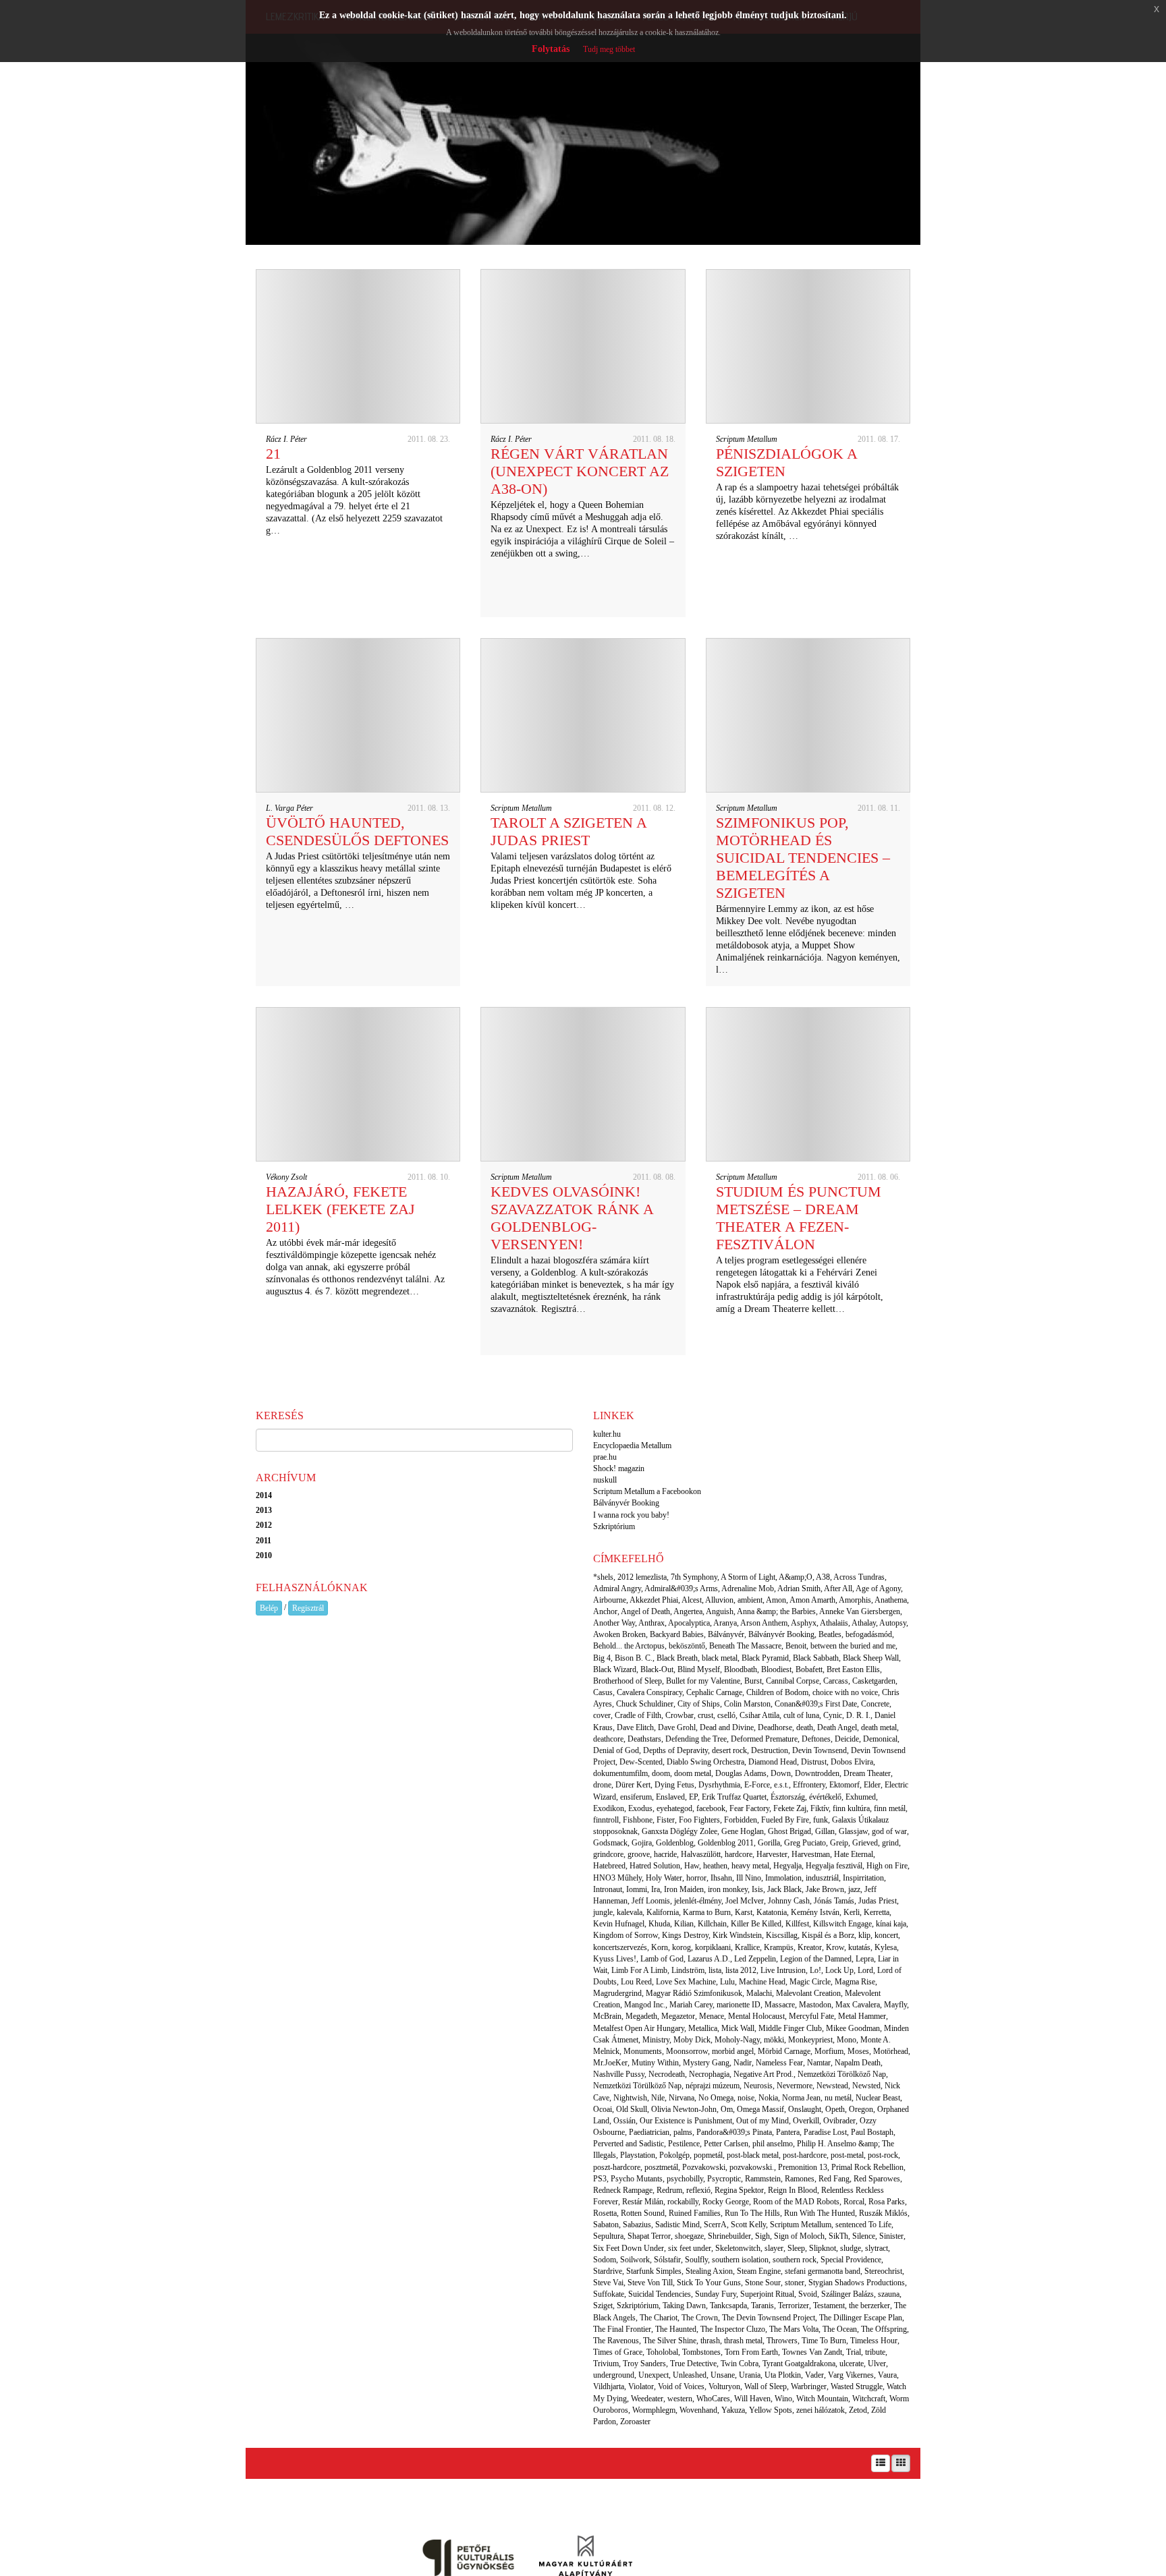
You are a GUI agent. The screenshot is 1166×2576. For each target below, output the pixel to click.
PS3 (600, 2179)
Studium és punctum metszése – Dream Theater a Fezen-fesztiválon (799, 1218)
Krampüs (779, 1947)
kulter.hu (607, 1434)
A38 (823, 1577)
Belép (269, 1608)
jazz (854, 1889)
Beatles (830, 1634)
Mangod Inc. (645, 2005)
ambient (750, 1600)
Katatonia (772, 1912)
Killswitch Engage (842, 1924)
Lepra (865, 1959)
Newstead (832, 2086)
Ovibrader (839, 2121)
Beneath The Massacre (745, 1646)
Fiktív (820, 1808)
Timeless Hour (874, 2341)
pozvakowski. (752, 2167)
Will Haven (752, 2399)
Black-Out (657, 1669)
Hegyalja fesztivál (834, 1866)
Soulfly (696, 2260)
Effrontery (809, 1785)
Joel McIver (745, 1901)
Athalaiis (834, 1623)
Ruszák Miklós (883, 2213)
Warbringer (809, 2386)
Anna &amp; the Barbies (776, 1611)
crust (705, 1715)
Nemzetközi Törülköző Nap (637, 2086)
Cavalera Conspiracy (649, 1692)
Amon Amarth (812, 1600)
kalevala (630, 1912)
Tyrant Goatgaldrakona (799, 2364)
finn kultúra (851, 1808)
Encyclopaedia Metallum (632, 1446)
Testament (829, 2306)
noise (746, 2098)
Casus (603, 1692)
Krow (835, 1947)
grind (890, 1843)
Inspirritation (863, 1878)
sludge (851, 2248)
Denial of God (616, 1750)
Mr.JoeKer (610, 2063)
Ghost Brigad (789, 1831)
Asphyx (804, 1623)
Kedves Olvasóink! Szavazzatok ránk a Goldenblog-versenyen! (572, 1218)
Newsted (866, 2086)
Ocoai (603, 2109)
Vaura (887, 2375)
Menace (712, 2016)
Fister (666, 1820)
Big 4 (602, 1658)
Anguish (720, 1611)
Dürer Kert (633, 1785)
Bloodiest (776, 1669)
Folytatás (551, 49)
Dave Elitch (635, 1727)
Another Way (614, 1623)
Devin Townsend (820, 1750)
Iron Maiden (684, 1889)
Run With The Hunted (820, 2213)
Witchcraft (869, 2399)
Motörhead (891, 2051)
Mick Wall (738, 2028)
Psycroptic (724, 2179)
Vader (814, 2375)
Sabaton (606, 2225)
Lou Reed (636, 1982)
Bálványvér (726, 1634)
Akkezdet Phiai (654, 1600)
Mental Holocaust (756, 2016)
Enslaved (670, 1797)
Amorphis (855, 1600)
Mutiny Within (655, 2063)
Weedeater (647, 2399)
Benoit (796, 1646)
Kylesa (886, 1947)
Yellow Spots (771, 2410)
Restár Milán (643, 2202)
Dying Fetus (674, 1785)
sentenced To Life (863, 2225)
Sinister (891, 2236)
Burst (753, 1681)
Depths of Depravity (675, 1750)
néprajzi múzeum (713, 2086)
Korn (660, 1947)
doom (661, 1773)
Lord (865, 1970)
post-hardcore (805, 2155)
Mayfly (895, 2005)
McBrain (607, 2016)
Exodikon (609, 1808)
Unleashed (690, 2375)
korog (682, 1947)
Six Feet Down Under (629, 2248)
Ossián (624, 2121)
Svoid (808, 2294)
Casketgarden (874, 1681)
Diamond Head (773, 1762)
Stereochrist (883, 2271)
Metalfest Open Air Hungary (639, 2028)
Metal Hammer (862, 2016)
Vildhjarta (609, 2386)
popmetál (708, 2155)
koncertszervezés (620, 1947)
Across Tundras (859, 1577)
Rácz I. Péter (286, 439)
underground (614, 2375)
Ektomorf (844, 1785)
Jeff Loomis (651, 1901)
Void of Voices (681, 2386)
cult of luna (801, 1715)
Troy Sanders (644, 2364)
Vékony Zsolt (286, 1177)
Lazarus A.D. (709, 1959)
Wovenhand (698, 2410)
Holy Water (664, 1878)
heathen (715, 1866)
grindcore (608, 1854)
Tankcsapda (728, 2306)
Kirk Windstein (737, 1935)
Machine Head (762, 1982)
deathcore (608, 1739)
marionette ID (739, 2005)
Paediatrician (649, 2132)
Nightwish (630, 2098)
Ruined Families (695, 2213)
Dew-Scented (641, 1762)
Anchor (605, 1611)
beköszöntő (687, 1646)
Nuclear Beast (878, 2098)
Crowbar (679, 1715)
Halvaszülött (701, 1854)
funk (821, 1820)
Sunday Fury (716, 2294)
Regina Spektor (739, 2190)
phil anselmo (773, 2144)
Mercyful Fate (811, 2016)
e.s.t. (781, 1785)
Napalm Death (858, 2063)
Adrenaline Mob (748, 1588)
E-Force (757, 1785)
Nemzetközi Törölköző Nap (842, 2074)
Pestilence (684, 2144)
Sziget (603, 2306)
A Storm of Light (748, 1577)
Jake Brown (825, 1889)
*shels (603, 1577)
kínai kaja (891, 1924)
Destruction (770, 1750)
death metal (879, 1727)
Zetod (858, 2410)
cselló (726, 1715)
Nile (658, 2098)
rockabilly (683, 2202)
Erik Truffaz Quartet (734, 1797)
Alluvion (719, 1600)
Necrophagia (709, 2074)
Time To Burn (824, 2341)
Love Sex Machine (686, 1982)
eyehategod (674, 1808)
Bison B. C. (634, 1658)
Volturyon (724, 2386)
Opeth (835, 2109)
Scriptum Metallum (747, 439)
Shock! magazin (619, 1468)
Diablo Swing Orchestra (705, 1762)
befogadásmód (869, 1634)
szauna (889, 2294)
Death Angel (837, 1727)
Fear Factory (749, 1808)
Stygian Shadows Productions (857, 2283)
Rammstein (763, 2179)
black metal (720, 1658)
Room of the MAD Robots (796, 2202)
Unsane (723, 2375)
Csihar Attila (759, 1715)
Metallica (703, 2028)
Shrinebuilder (729, 2236)
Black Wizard (615, 1669)
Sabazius (637, 2225)
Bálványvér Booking (626, 1503)
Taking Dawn (684, 2306)
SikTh (838, 2236)
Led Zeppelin (755, 1959)
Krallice (747, 1947)
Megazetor (678, 2016)
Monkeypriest (810, 2040)
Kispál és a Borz (828, 1935)
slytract (877, 2248)
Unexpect (654, 2375)
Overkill (806, 2121)
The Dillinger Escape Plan (861, 2318)
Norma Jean (801, 2098)
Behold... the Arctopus (629, 1646)
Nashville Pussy (619, 2074)
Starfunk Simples (654, 2271)
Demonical (880, 1739)
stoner (795, 2283)
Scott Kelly (748, 2225)
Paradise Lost (825, 2132)
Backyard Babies (677, 1634)
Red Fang (834, 2179)
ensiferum (636, 1797)
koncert (886, 1935)
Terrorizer (794, 2306)
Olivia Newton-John (684, 2109)
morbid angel (733, 2051)
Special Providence (851, 2260)
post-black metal (753, 2155)
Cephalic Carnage (714, 1692)
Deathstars (644, 1739)
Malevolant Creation (808, 1993)
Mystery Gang (706, 2063)
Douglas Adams (741, 1773)
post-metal (847, 2155)
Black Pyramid (765, 1658)
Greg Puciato (805, 1843)
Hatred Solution (655, 1866)
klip (864, 1935)
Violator (641, 2386)
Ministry (656, 2040)
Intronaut (608, 1889)
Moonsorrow (687, 2051)
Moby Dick (692, 2040)
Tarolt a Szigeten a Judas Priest (568, 831)
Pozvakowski (704, 2167)
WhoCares (713, 2399)
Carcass (836, 1681)
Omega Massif (760, 2109)
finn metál (890, 1808)
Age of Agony (878, 1588)
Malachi (759, 1993)
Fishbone (638, 1820)
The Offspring (884, 2329)
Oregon (861, 2109)
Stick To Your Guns (709, 2283)
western (680, 2399)
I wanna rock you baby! (631, 1515)
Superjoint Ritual (767, 2294)
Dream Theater (867, 1773)
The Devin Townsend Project (769, 2318)
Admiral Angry (617, 1588)
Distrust (814, 1762)
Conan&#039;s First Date (816, 1704)
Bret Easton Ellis (853, 1669)
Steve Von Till (650, 2283)
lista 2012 (741, 1970)
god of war (889, 1831)
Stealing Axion (709, 2271)
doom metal (693, 1773)
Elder (872, 1785)
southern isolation (740, 2260)
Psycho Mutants (637, 2179)
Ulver (877, 2364)
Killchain (712, 1924)
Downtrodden (817, 1773)
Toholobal (662, 2352)
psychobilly (685, 2179)
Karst (744, 1912)
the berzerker (869, 2306)
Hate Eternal (854, 1854)
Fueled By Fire (785, 1820)
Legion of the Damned (816, 1959)
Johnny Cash (789, 1901)
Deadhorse (775, 1727)
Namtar (819, 2063)
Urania (750, 2375)
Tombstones (701, 2352)
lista (715, 1970)
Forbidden (741, 1820)
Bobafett (809, 1669)
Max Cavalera (858, 2005)
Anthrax (651, 1623)
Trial (854, 2352)
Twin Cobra (740, 2364)
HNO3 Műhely (617, 1878)
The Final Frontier (622, 2329)
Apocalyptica (689, 1623)
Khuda (659, 1924)
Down (781, 1773)
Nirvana (682, 2098)
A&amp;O (796, 1577)
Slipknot (823, 2248)
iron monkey (728, 1889)
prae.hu (605, 1457)
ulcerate (852, 2364)
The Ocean (840, 2329)
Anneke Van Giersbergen (860, 1611)
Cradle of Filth (638, 1715)
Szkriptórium (614, 1526)
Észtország (788, 1797)
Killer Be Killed (756, 1924)
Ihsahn (721, 1878)
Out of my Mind (762, 2121)
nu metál (838, 2098)
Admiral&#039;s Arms (681, 1588)
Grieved (865, 1843)
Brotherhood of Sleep (628, 1681)
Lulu (727, 1982)
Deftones (816, 1739)
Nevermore (795, 2086)
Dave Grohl (677, 1727)
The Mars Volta (794, 2329)
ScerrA (715, 2225)
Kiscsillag (782, 1935)
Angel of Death (645, 1611)
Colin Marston (747, 1704)
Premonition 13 (803, 2167)
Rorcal (854, 2202)
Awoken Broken (619, 1634)
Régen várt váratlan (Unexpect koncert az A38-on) (580, 471)
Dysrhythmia (719, 1785)
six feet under (690, 2248)
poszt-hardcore (617, 2167)
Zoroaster (635, 2422)
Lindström (688, 1970)
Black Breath (677, 1658)
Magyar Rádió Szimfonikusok (694, 1993)
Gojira (642, 1843)
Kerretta (877, 1912)
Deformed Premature (764, 1739)
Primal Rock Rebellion (867, 2167)
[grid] (901, 2463)
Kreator (810, 1947)
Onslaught (805, 2109)
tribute (875, 2352)
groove (639, 1854)
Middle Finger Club (790, 2028)
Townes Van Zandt (812, 2352)
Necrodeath (667, 2074)
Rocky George (726, 2202)
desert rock (729, 1750)
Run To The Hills (752, 2213)
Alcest (692, 1600)
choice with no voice (845, 1692)
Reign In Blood (793, 2190)
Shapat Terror (649, 2236)
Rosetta (605, 2213)
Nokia (768, 2098)
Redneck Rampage (623, 2190)
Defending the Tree (696, 1739)
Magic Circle (810, 1982)
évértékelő (825, 1797)
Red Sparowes (877, 2179)
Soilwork (635, 2260)
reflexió (698, 2190)
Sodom (605, 2260)
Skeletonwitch (738, 2248)
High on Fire (887, 1866)
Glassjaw (853, 1831)
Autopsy (893, 1623)
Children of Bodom (777, 1692)
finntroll (606, 1820)
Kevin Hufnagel (619, 1924)
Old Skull (632, 2109)
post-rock (883, 2155)
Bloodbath (741, 1669)
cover (602, 1715)
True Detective (693, 2364)
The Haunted (676, 2329)
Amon (776, 1600)
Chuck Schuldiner (645, 1704)
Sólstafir (667, 2260)
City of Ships (699, 1704)
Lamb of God (662, 1959)
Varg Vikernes (851, 2375)
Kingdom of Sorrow (626, 1935)
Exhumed (861, 1797)
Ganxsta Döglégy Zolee (679, 1831)
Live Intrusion (783, 1970)
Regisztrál (308, 1608)
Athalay (864, 1623)
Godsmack (610, 1843)
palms (683, 2132)
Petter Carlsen (726, 2144)
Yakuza (733, 2410)
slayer (774, 2248)
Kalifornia (663, 1912)
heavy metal (750, 1866)
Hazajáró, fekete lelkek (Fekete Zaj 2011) (340, 1209)
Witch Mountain (822, 2399)
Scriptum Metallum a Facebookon (647, 1491)
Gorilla (769, 1843)
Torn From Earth (751, 2352)
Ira (656, 1889)
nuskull (605, 1480)
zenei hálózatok (821, 2410)
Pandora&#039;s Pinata (734, 2132)
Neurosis (758, 2086)
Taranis (762, 2306)
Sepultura (608, 2236)
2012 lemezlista (642, 1577)
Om (727, 2109)
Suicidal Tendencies (660, 2294)
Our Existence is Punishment (686, 2121)
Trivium (606, 2364)
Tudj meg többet (609, 49)
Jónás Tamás (834, 1901)
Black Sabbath (816, 1658)
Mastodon (815, 2005)
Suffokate (609, 2294)
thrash (710, 2341)
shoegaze (689, 2236)
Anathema (891, 1600)
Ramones (800, 2179)
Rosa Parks (887, 2202)
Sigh (762, 2236)
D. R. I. (858, 1715)
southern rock (795, 2260)
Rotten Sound (643, 2213)
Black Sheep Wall (871, 1658)
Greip (839, 1843)
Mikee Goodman (853, 2028)
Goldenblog (675, 1843)
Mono (846, 2040)
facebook (711, 1808)
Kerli (852, 1912)
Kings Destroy (685, 1935)
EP (693, 1797)
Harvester (772, 1854)
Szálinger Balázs (848, 2294)
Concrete (875, 1704)
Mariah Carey (691, 2005)
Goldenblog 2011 (726, 1843)
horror (696, 1878)
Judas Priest (878, 1901)
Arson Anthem (764, 1623)
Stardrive (608, 2271)
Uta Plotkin (783, 2375)
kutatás (859, 1947)
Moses (858, 2051)
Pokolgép (674, 2155)
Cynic (833, 1715)
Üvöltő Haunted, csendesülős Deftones (357, 831)
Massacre (780, 2005)
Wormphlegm (654, 2410)
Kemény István (815, 1912)
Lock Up (839, 1970)
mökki (774, 2040)
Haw (692, 1866)
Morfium (829, 2051)
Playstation (638, 2155)
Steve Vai (608, 2283)
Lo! (815, 1970)
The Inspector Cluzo (733, 2329)
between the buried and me (853, 1646)
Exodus (640, 1808)
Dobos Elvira (852, 1762)
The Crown (700, 2318)
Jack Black (784, 1889)
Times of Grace (618, 2352)
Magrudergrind (617, 1993)
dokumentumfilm (620, 1773)
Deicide (847, 1739)
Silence (864, 2236)
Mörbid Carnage (784, 2051)
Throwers (782, 2341)
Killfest (797, 1924)
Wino (783, 2399)
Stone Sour (763, 2283)
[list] (881, 2463)
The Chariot (659, 2318)
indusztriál (822, 1878)
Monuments (643, 2051)
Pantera (788, 2132)
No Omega (716, 2098)
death (805, 1727)
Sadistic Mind (677, 2225)
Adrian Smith (799, 1588)
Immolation (783, 1878)
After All (838, 1588)
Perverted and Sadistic (629, 2144)
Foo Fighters (699, 1820)
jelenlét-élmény (698, 1901)
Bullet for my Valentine (703, 1681)
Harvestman (811, 1854)
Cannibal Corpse (793, 1681)
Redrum (669, 2190)
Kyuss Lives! (615, 1959)
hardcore (739, 1854)
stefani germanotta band (823, 2271)
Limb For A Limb (639, 1970)
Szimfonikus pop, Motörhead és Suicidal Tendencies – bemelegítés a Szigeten (803, 858)
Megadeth (641, 2016)
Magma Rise (855, 1982)
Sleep (796, 2248)
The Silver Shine (670, 2341)
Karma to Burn (707, 1912)
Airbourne (610, 1600)
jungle (603, 1912)
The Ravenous (616, 2341)
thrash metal (743, 2341)
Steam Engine (759, 2271)
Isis (757, 1889)
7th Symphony (694, 1577)
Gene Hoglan (743, 1831)
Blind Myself (699, 1669)
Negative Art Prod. (764, 2074)
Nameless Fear (779, 2063)
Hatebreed (609, 1866)
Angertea (688, 1611)
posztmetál (661, 2167)
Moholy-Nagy (737, 2040)
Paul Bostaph (872, 2132)
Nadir (743, 2063)
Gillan (825, 1831)
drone (602, 1785)
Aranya (725, 1623)
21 (273, 454)
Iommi (637, 1889)
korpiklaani (713, 1947)
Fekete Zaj (790, 1808)
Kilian (684, 1924)
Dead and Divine (727, 1727)
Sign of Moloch (799, 2236)
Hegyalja (787, 1866)
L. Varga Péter (289, 808)
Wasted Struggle (857, 2386)
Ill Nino (749, 1878)
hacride (665, 1854)
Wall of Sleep (766, 2386)
